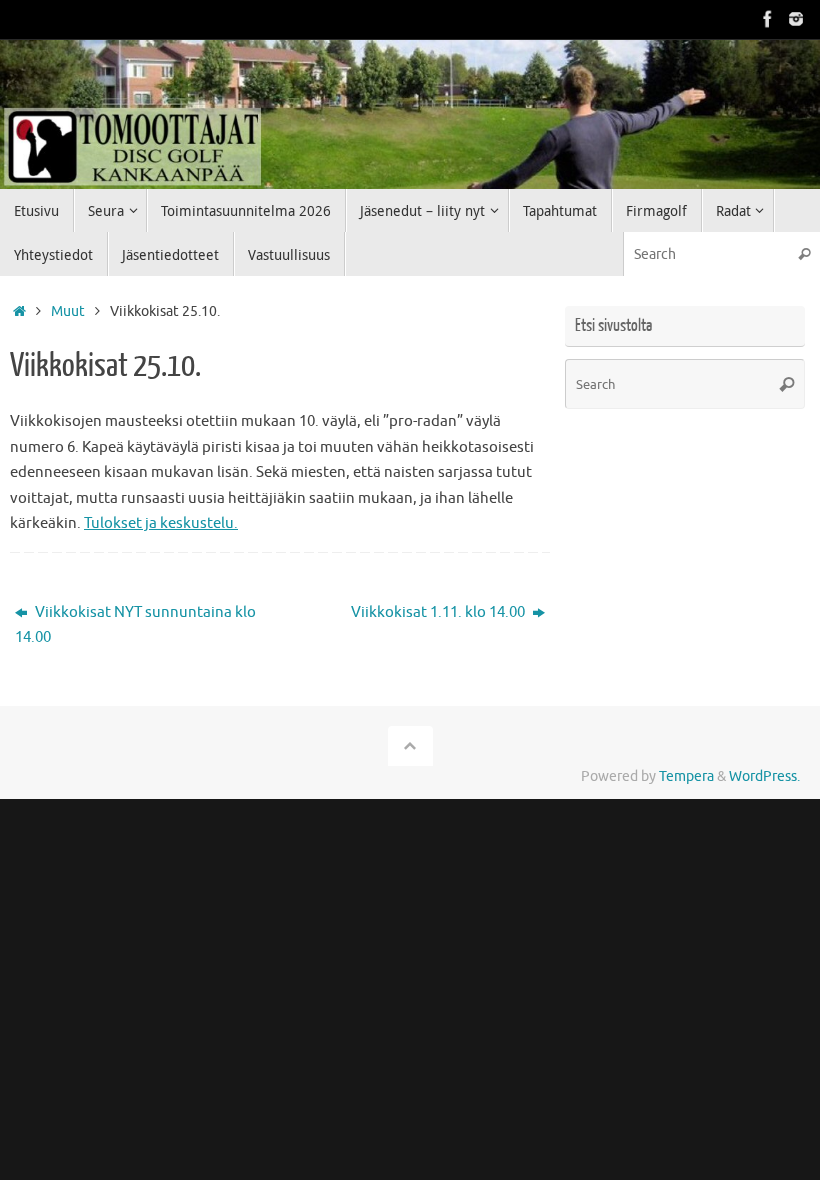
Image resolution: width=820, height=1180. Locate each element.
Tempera (686, 776)
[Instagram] (796, 19)
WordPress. (764, 776)
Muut (68, 311)
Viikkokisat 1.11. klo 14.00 (439, 612)
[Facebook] (768, 19)
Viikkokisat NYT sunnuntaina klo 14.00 (135, 625)
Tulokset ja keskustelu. (161, 523)
